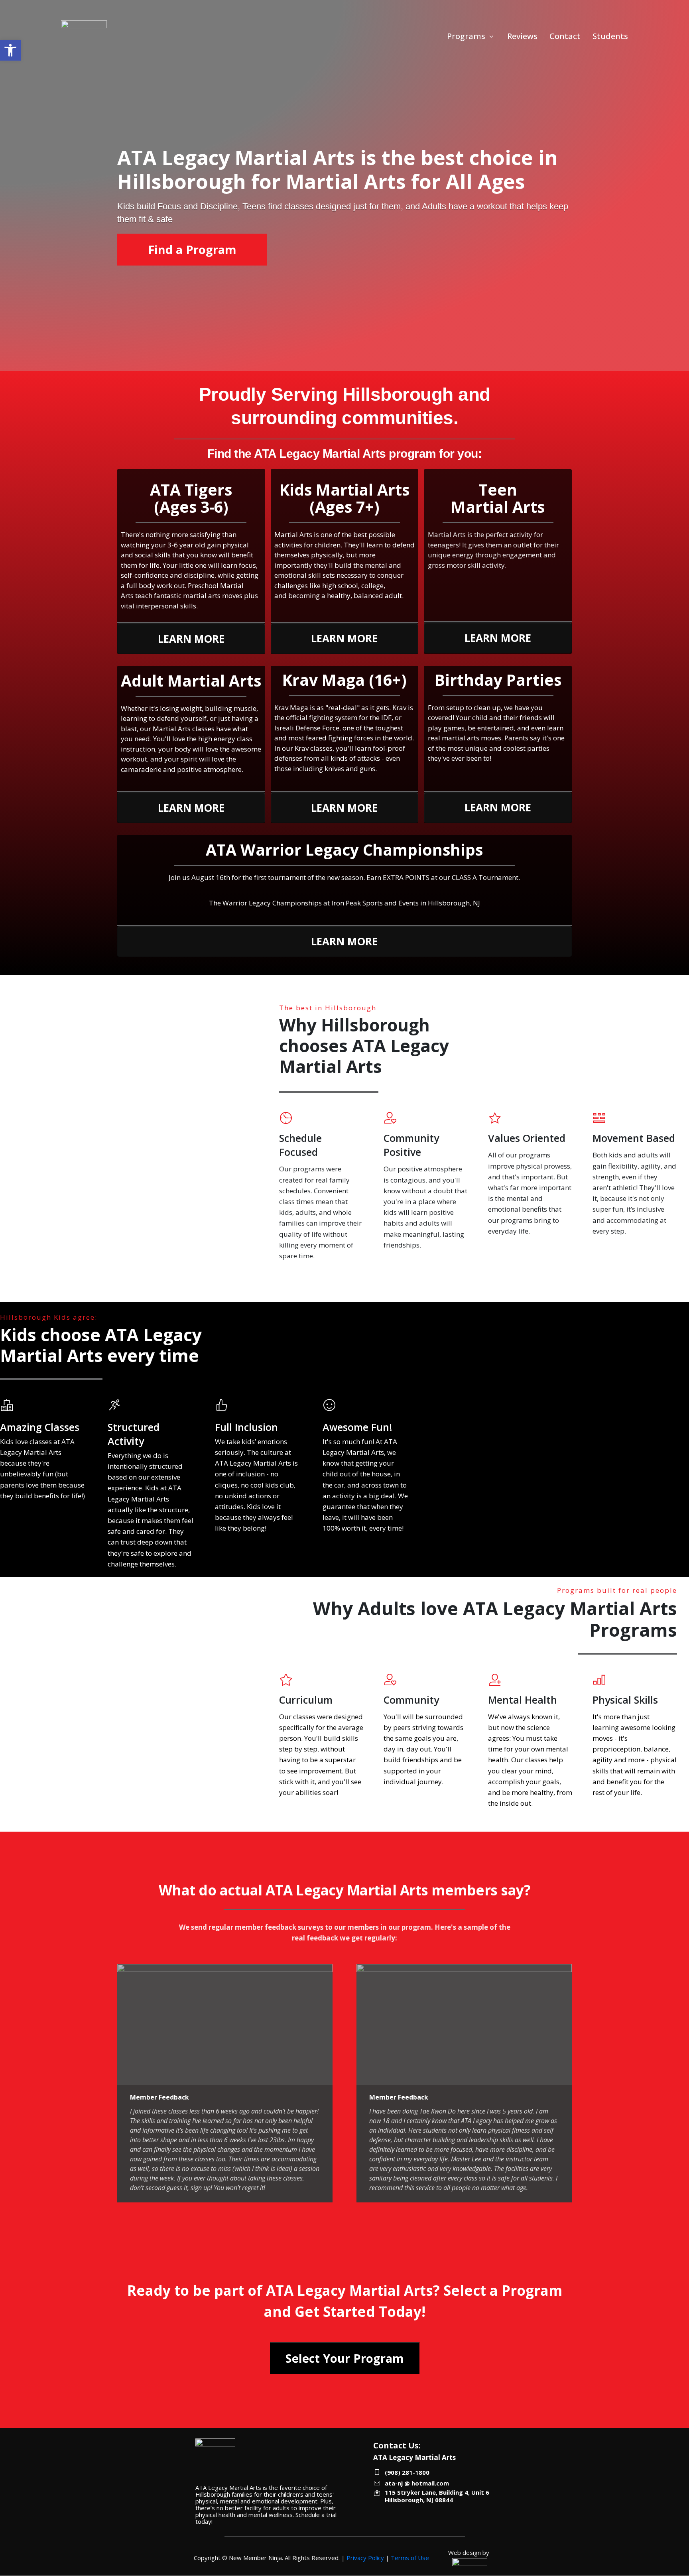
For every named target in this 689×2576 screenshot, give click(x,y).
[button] (10, 50)
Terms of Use (410, 2558)
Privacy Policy (365, 2558)
